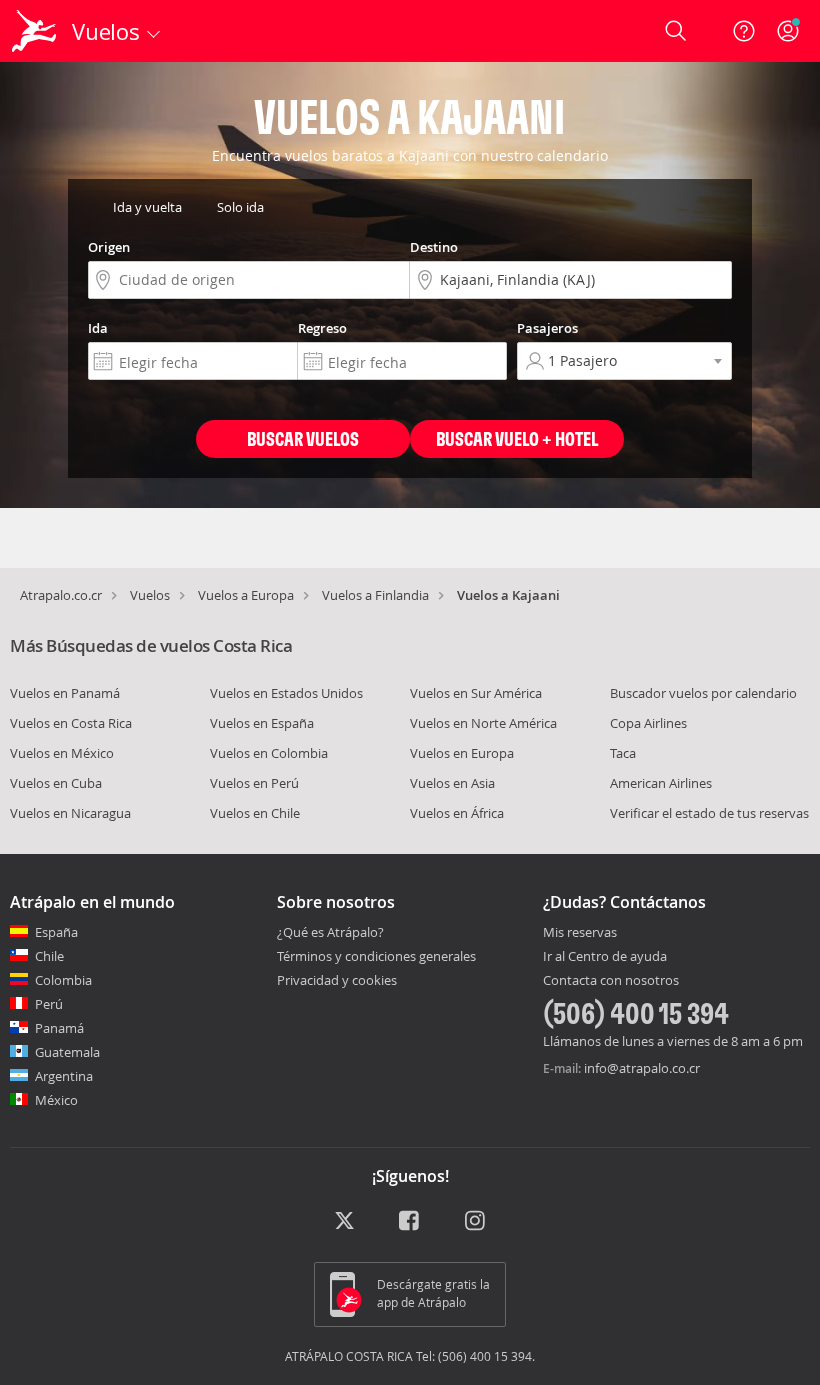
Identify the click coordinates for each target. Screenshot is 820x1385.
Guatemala (67, 1052)
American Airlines (661, 783)
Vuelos (150, 595)
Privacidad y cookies (337, 980)
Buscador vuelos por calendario (703, 693)
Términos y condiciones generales (376, 956)
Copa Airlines (648, 723)
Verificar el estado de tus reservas (709, 813)
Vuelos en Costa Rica (71, 723)
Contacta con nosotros (611, 981)
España (56, 932)
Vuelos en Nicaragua (70, 813)
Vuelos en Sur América (476, 693)
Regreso (322, 328)
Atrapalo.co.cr (61, 595)
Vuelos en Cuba (56, 783)
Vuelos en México (62, 753)
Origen (109, 247)
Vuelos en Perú (254, 783)
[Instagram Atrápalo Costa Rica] (476, 1222)
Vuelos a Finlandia (375, 595)
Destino (434, 247)
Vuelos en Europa (462, 753)
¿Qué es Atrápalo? (330, 932)
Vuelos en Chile (255, 813)
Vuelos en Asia (452, 783)
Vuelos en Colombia (269, 753)
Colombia (63, 980)
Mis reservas (580, 933)
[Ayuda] (744, 31)
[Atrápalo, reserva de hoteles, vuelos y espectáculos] (36, 31)
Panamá (59, 1028)
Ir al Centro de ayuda (605, 957)
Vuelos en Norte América (483, 723)
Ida (98, 328)
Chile (49, 956)
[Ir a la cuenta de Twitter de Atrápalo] (344, 1222)
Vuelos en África (457, 813)
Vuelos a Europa (246, 595)
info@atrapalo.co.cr (642, 1068)
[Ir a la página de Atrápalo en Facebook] (410, 1222)
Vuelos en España (262, 723)
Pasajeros (547, 328)
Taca (623, 753)
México (56, 1100)
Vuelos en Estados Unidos (286, 693)
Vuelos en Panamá (65, 693)
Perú (49, 1004)
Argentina (64, 1076)
